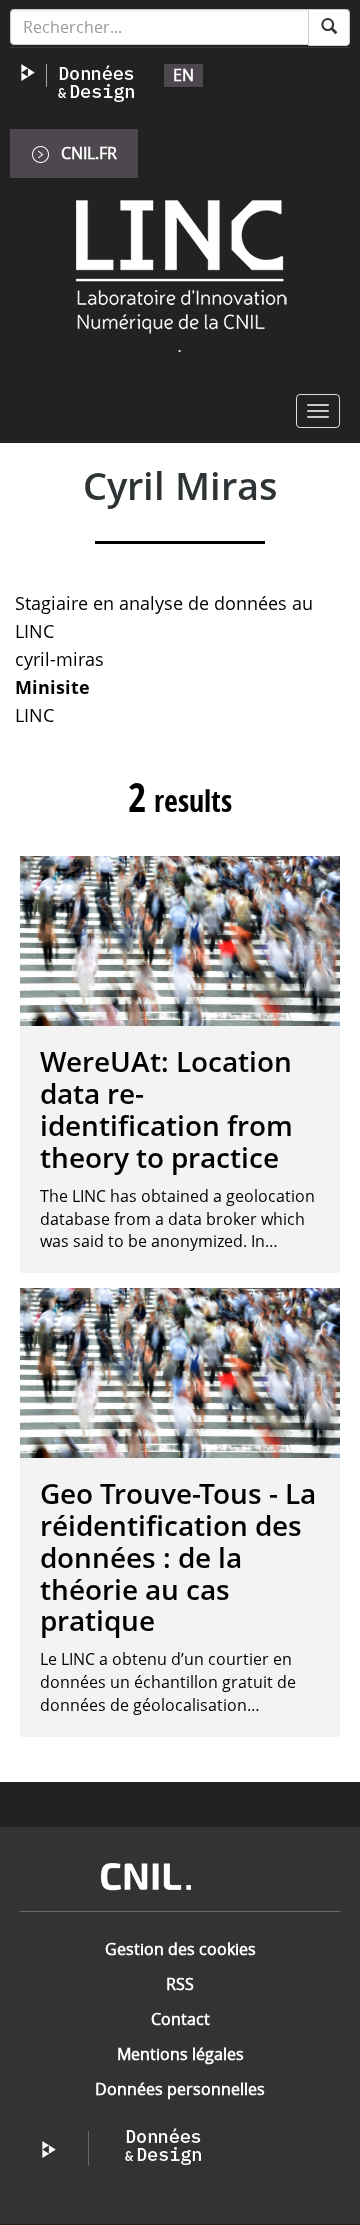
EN (183, 75)
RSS (180, 1984)
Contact (180, 2019)
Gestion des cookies (180, 1949)
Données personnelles (180, 2089)
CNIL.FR (89, 153)
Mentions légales (180, 2054)
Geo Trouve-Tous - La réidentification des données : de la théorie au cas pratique (178, 1556)
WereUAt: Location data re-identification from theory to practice (166, 1108)
